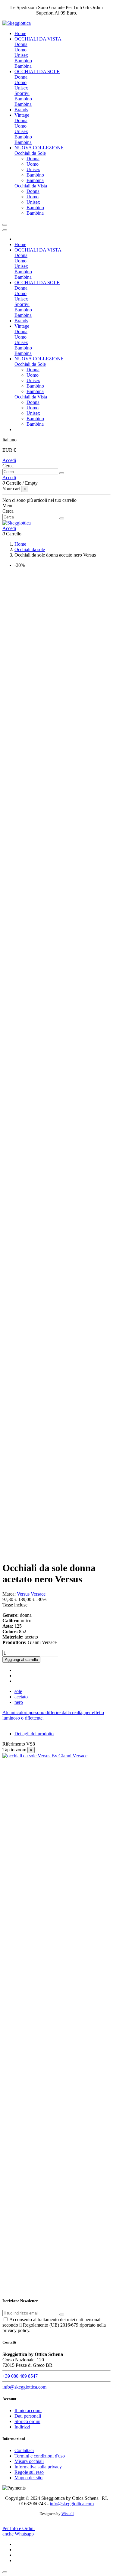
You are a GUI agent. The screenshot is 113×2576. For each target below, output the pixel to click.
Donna (21, 44)
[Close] (5, 230)
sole (18, 1691)
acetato (21, 1697)
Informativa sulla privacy (38, 2467)
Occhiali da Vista (31, 186)
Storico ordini (27, 2421)
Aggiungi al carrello (21, 1660)
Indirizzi (22, 2427)
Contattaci (24, 2450)
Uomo (20, 50)
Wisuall (68, 2514)
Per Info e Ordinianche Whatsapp (19, 2531)
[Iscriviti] (62, 2315)
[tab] (56, 1715)
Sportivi (22, 93)
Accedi (9, 460)
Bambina (23, 66)
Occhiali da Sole (30, 153)
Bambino (23, 61)
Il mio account (28, 2410)
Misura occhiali (29, 2461)
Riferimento (14, 1744)
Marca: (9, 1594)
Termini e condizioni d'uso (40, 2456)
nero (19, 1702)
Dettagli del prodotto (34, 1734)
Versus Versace (31, 1594)
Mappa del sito (28, 2478)
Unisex (21, 55)
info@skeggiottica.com (24, 2387)
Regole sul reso (29, 2472)
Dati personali (28, 2416)
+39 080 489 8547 (20, 2376)
